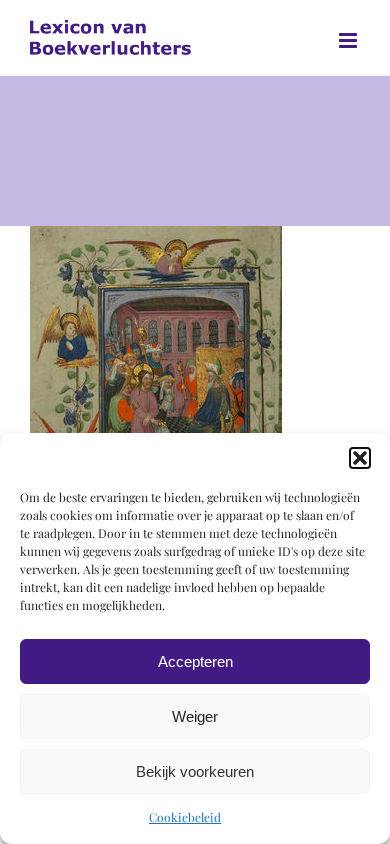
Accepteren (195, 661)
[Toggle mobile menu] (349, 40)
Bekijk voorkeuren (195, 771)
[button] (360, 458)
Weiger (195, 716)
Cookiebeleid (185, 817)
